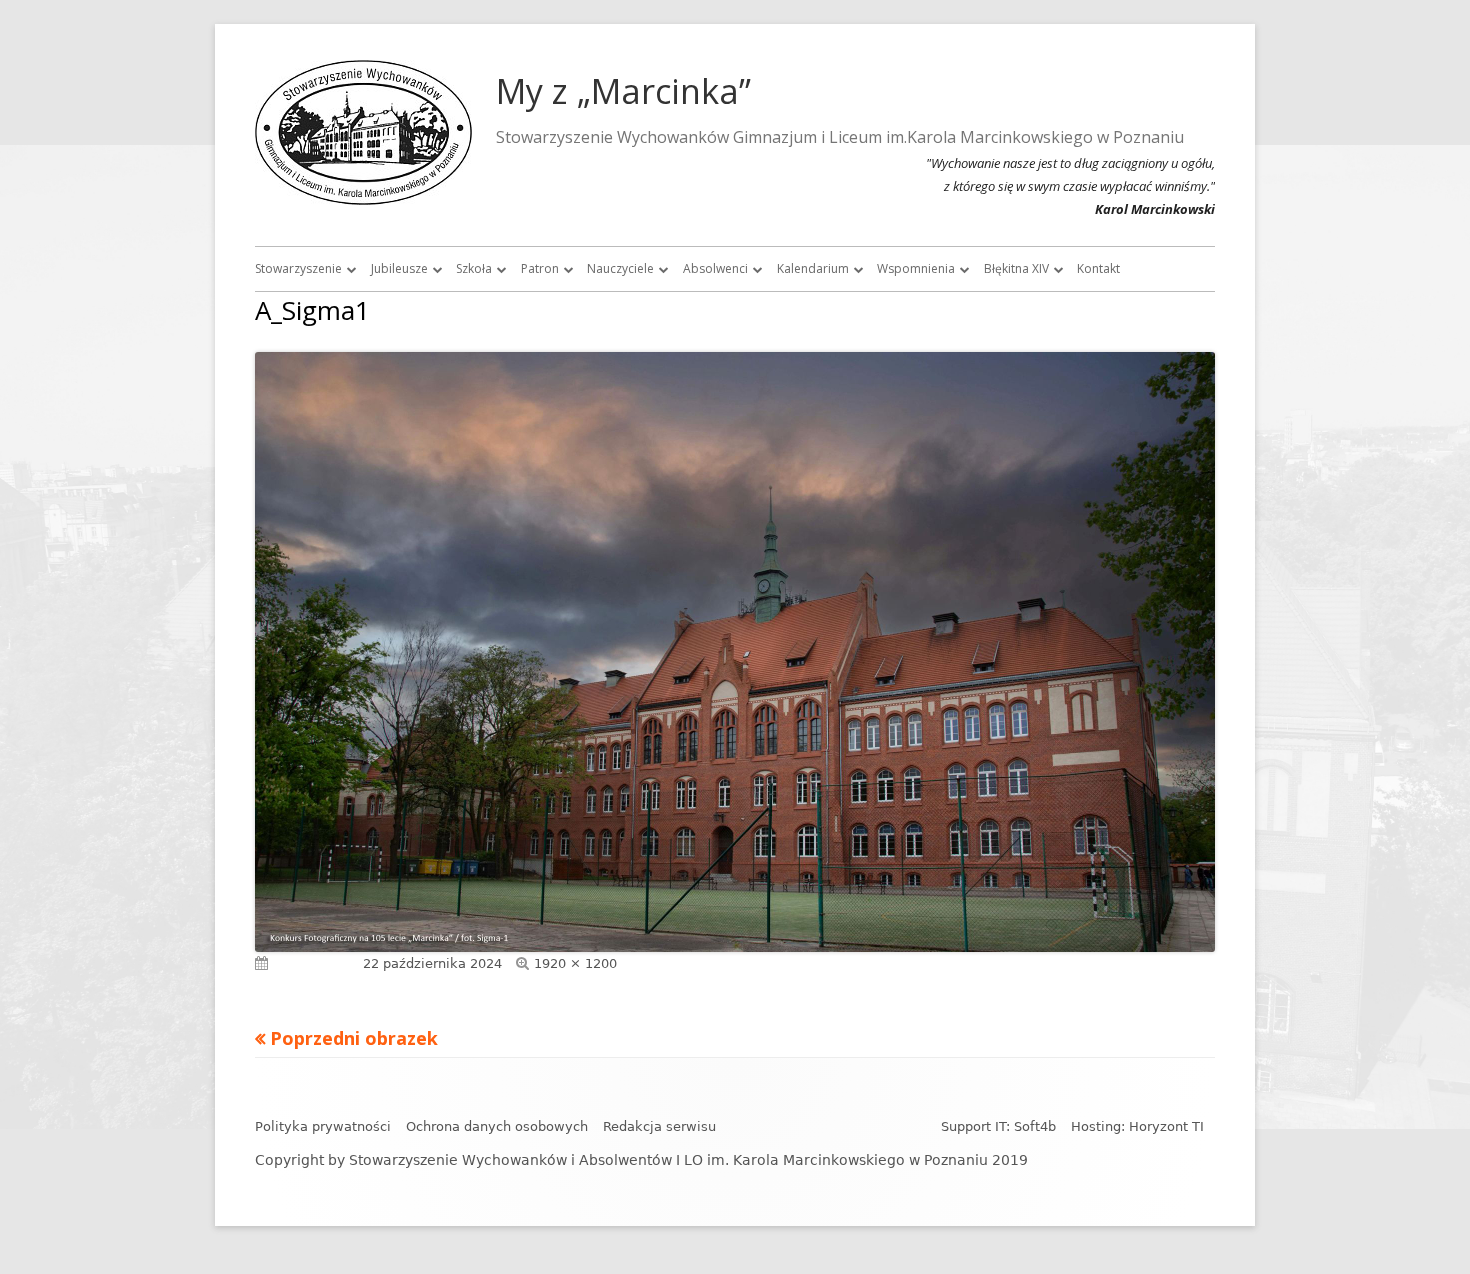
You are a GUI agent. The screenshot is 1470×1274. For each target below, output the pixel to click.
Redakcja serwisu (659, 1126)
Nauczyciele (620, 268)
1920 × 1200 (575, 963)
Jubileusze (399, 268)
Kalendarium (813, 268)
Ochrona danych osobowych (497, 1126)
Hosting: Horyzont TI (1137, 1126)
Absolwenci (715, 268)
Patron (540, 268)
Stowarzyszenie (298, 268)
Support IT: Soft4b (998, 1126)
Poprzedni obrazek (354, 1038)
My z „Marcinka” (623, 91)
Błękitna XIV (1016, 268)
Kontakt (1098, 268)
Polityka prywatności (323, 1126)
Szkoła (474, 268)
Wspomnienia (916, 268)
